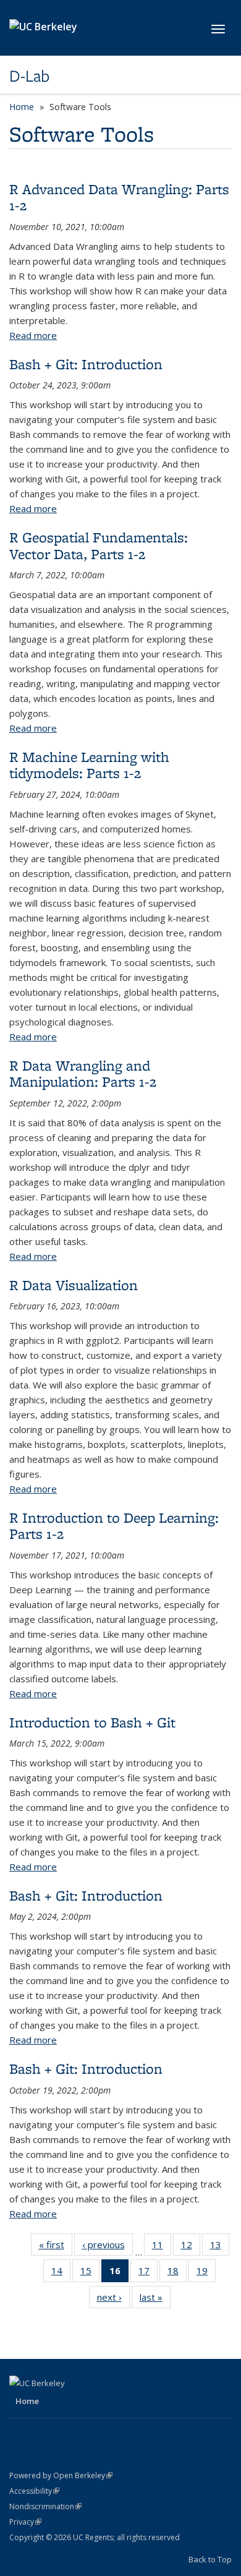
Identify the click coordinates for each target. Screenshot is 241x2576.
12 (191, 2247)
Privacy (25, 2522)
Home (22, 107)
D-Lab (29, 76)
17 (148, 2273)
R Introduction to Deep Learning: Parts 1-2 (114, 1525)
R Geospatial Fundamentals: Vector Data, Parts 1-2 (99, 545)
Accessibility (34, 2491)
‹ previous (108, 2247)
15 (90, 2273)
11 (162, 2247)
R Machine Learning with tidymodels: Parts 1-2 (89, 765)
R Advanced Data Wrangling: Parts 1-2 (119, 197)
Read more (33, 335)
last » (155, 2300)
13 (220, 2247)
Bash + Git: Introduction (86, 364)
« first (56, 2247)
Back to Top (210, 2559)
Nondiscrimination (45, 2506)
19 (206, 2273)
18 (177, 2273)
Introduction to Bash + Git (92, 1722)
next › (113, 2300)
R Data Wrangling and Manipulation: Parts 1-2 (83, 1073)
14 (61, 2273)
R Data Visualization (74, 1285)
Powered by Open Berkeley (61, 2475)
